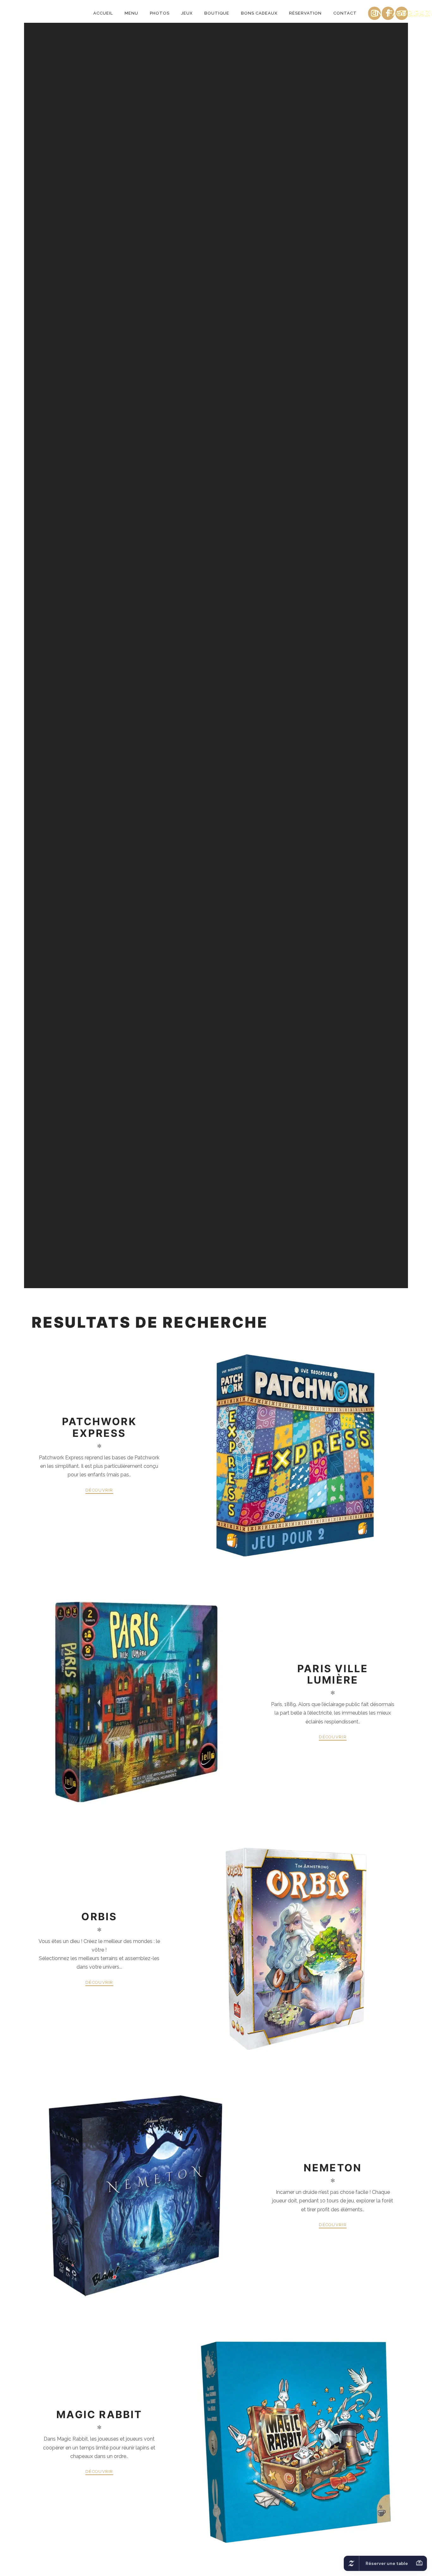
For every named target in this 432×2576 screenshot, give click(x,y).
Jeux (187, 13)
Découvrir (99, 1490)
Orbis (99, 1917)
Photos (160, 13)
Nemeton (333, 2168)
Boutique (217, 13)
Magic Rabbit (99, 2415)
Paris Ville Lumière (333, 1674)
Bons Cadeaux (259, 13)
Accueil (103, 13)
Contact (345, 13)
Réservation (305, 13)
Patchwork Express (99, 1427)
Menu (131, 13)
